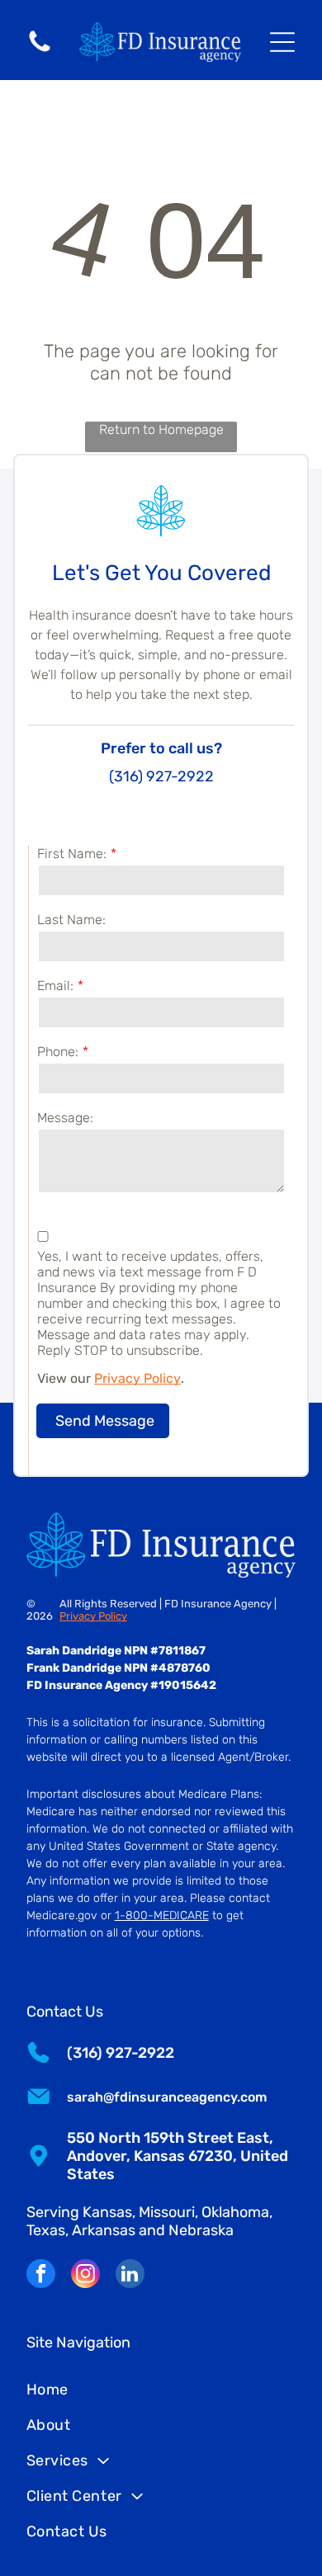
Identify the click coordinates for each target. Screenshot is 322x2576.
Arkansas (104, 2230)
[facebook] (41, 2276)
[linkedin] (130, 2276)
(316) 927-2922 (161, 776)
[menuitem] (161, 2389)
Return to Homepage (161, 429)
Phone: (58, 1052)
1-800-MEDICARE (162, 1915)
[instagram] (85, 2276)
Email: (55, 986)
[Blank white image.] (40, 51)
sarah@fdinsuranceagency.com (167, 2097)
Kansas (107, 2212)
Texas (46, 2230)
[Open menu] (282, 42)
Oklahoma (235, 2212)
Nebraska (201, 2230)
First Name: (72, 854)
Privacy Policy (137, 1378)
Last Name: (71, 920)
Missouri (167, 2212)
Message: (65, 1118)
